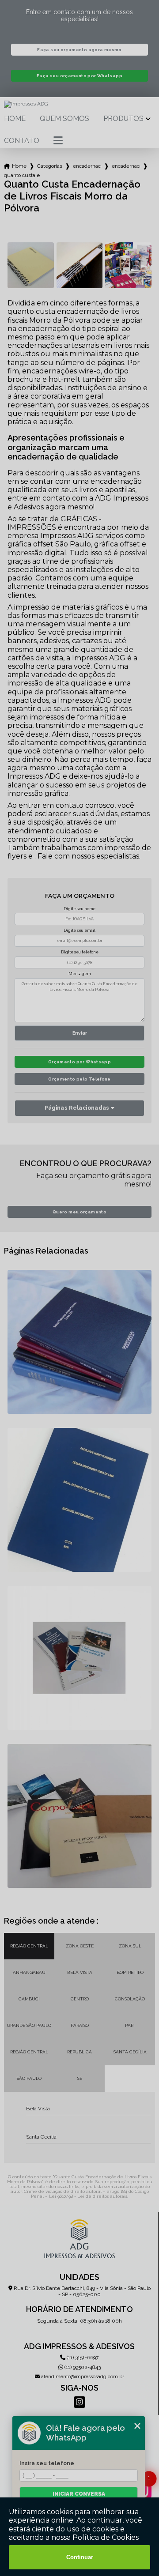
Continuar (80, 2557)
